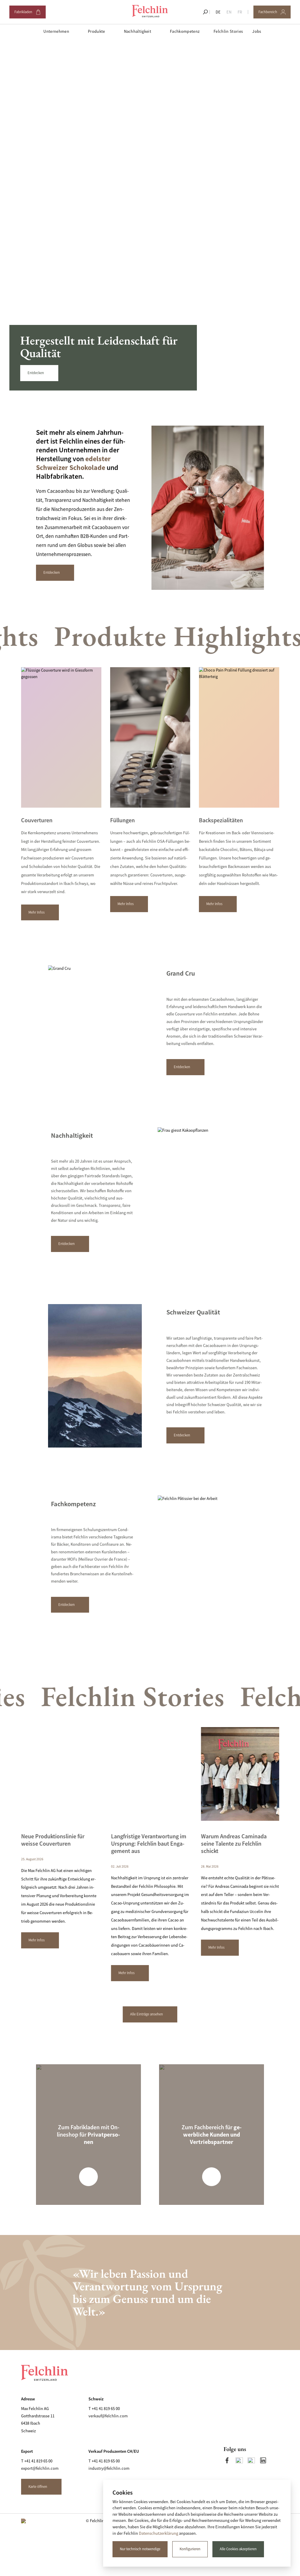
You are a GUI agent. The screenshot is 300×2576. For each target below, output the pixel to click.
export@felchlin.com (40, 2468)
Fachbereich (271, 14)
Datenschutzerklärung (158, 2533)
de (218, 12)
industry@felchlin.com (109, 2468)
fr (240, 12)
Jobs (257, 31)
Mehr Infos (36, 912)
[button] (242, 344)
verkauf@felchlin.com (108, 2416)
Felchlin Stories (228, 31)
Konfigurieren (190, 2549)
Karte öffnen (38, 2487)
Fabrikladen (27, 14)
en (229, 12)
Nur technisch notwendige (140, 2549)
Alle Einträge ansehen (146, 2014)
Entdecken (36, 373)
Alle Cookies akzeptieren (238, 2549)
